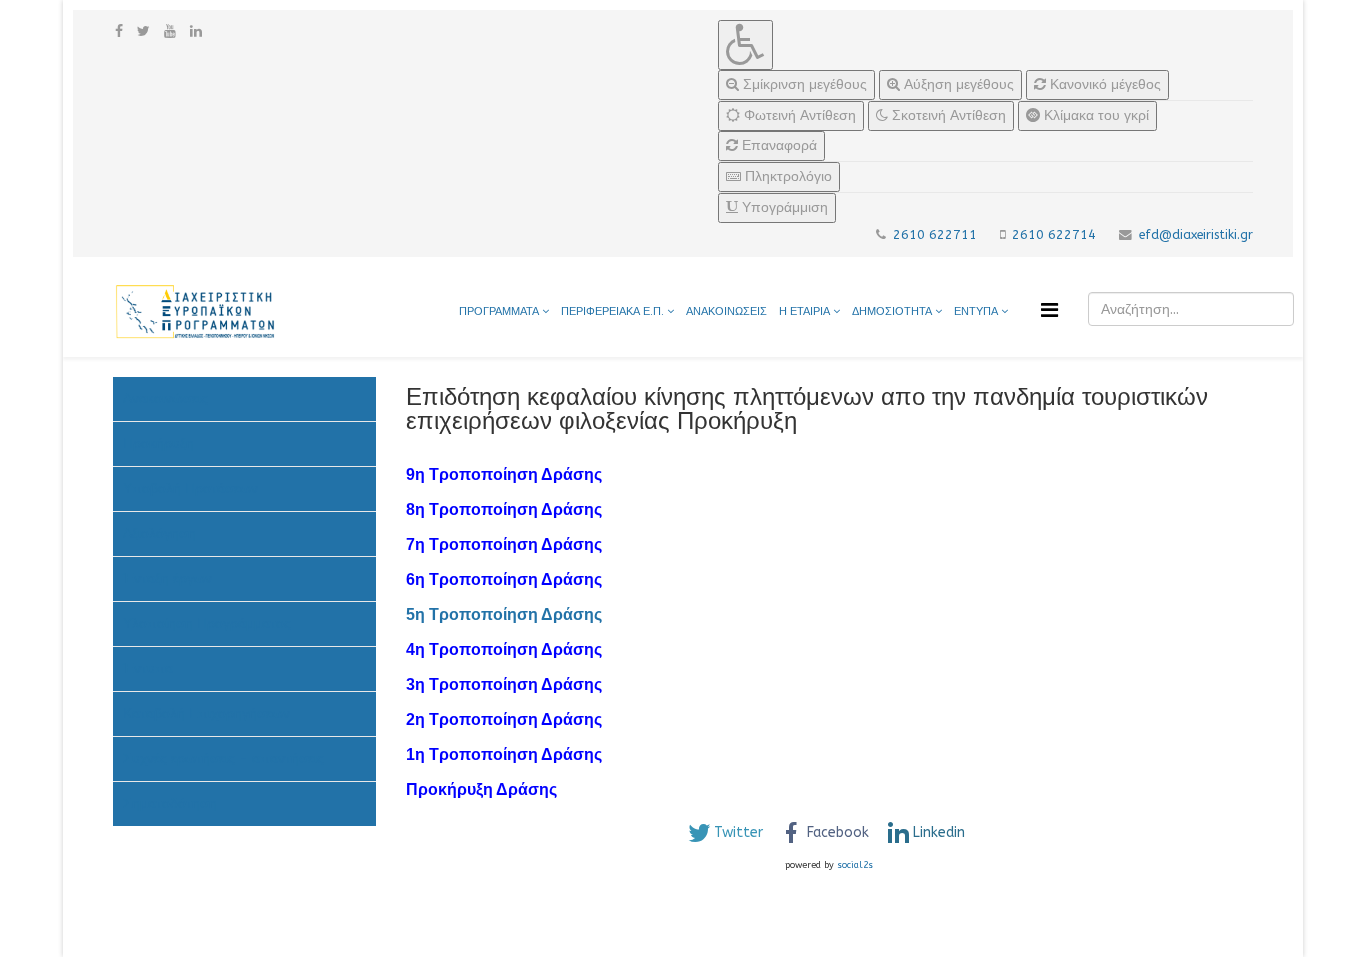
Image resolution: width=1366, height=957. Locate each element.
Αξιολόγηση (159, 533)
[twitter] (143, 31)
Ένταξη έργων (167, 578)
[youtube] (170, 31)
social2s (855, 865)
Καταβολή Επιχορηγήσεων (206, 713)
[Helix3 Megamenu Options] (1049, 310)
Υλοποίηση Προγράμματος (207, 623)
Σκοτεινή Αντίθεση (947, 115)
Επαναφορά (777, 145)
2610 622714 (1054, 234)
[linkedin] (196, 31)
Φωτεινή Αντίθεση (798, 115)
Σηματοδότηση (170, 803)
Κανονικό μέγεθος (1103, 84)
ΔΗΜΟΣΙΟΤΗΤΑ (893, 311)
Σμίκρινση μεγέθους (803, 84)
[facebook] (119, 31)
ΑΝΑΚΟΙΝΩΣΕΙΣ (726, 311)
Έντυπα (148, 668)
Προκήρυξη (158, 443)
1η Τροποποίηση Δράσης (504, 754)
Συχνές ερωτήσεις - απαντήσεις (223, 758)
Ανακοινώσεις (165, 398)
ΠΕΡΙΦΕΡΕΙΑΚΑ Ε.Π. (612, 311)
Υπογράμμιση (783, 207)
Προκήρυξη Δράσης (483, 789)
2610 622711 (935, 234)
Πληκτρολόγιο (786, 176)
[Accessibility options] (745, 45)
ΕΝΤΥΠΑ (977, 311)
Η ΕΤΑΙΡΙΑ (804, 311)
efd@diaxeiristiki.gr (1196, 234)
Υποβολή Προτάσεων (190, 488)
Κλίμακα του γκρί (1094, 115)
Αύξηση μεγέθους (957, 84)
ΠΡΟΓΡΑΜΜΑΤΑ (499, 311)
